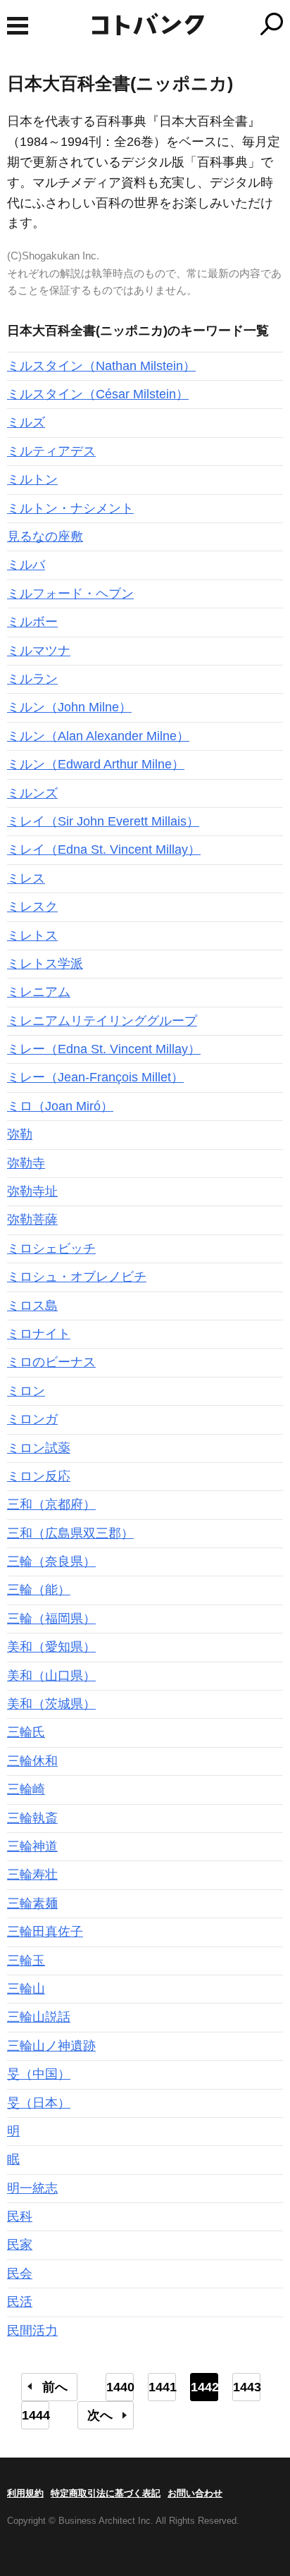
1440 (120, 2387)
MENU (18, 26)
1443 (247, 2387)
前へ (55, 2387)
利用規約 (25, 2493)
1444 (36, 2415)
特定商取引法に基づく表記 (106, 2493)
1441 (162, 2387)
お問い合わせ (195, 2493)
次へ (100, 2415)
